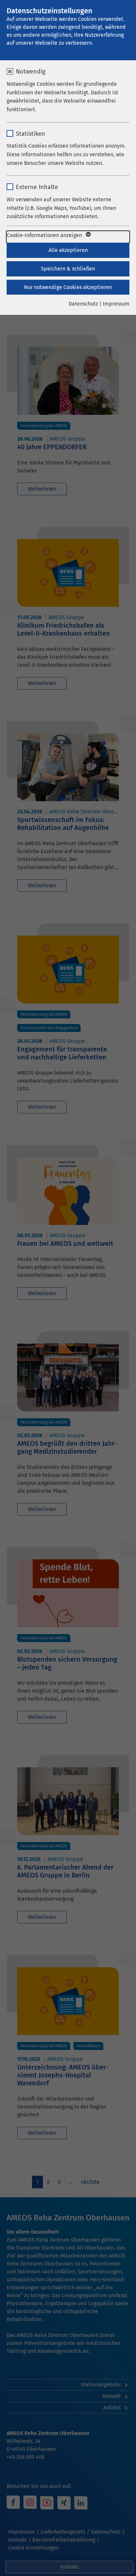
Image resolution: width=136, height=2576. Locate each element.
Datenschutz (83, 304)
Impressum (116, 304)
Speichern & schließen (68, 269)
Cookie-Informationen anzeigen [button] (45, 235)
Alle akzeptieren (68, 250)
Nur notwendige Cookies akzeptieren (68, 287)
